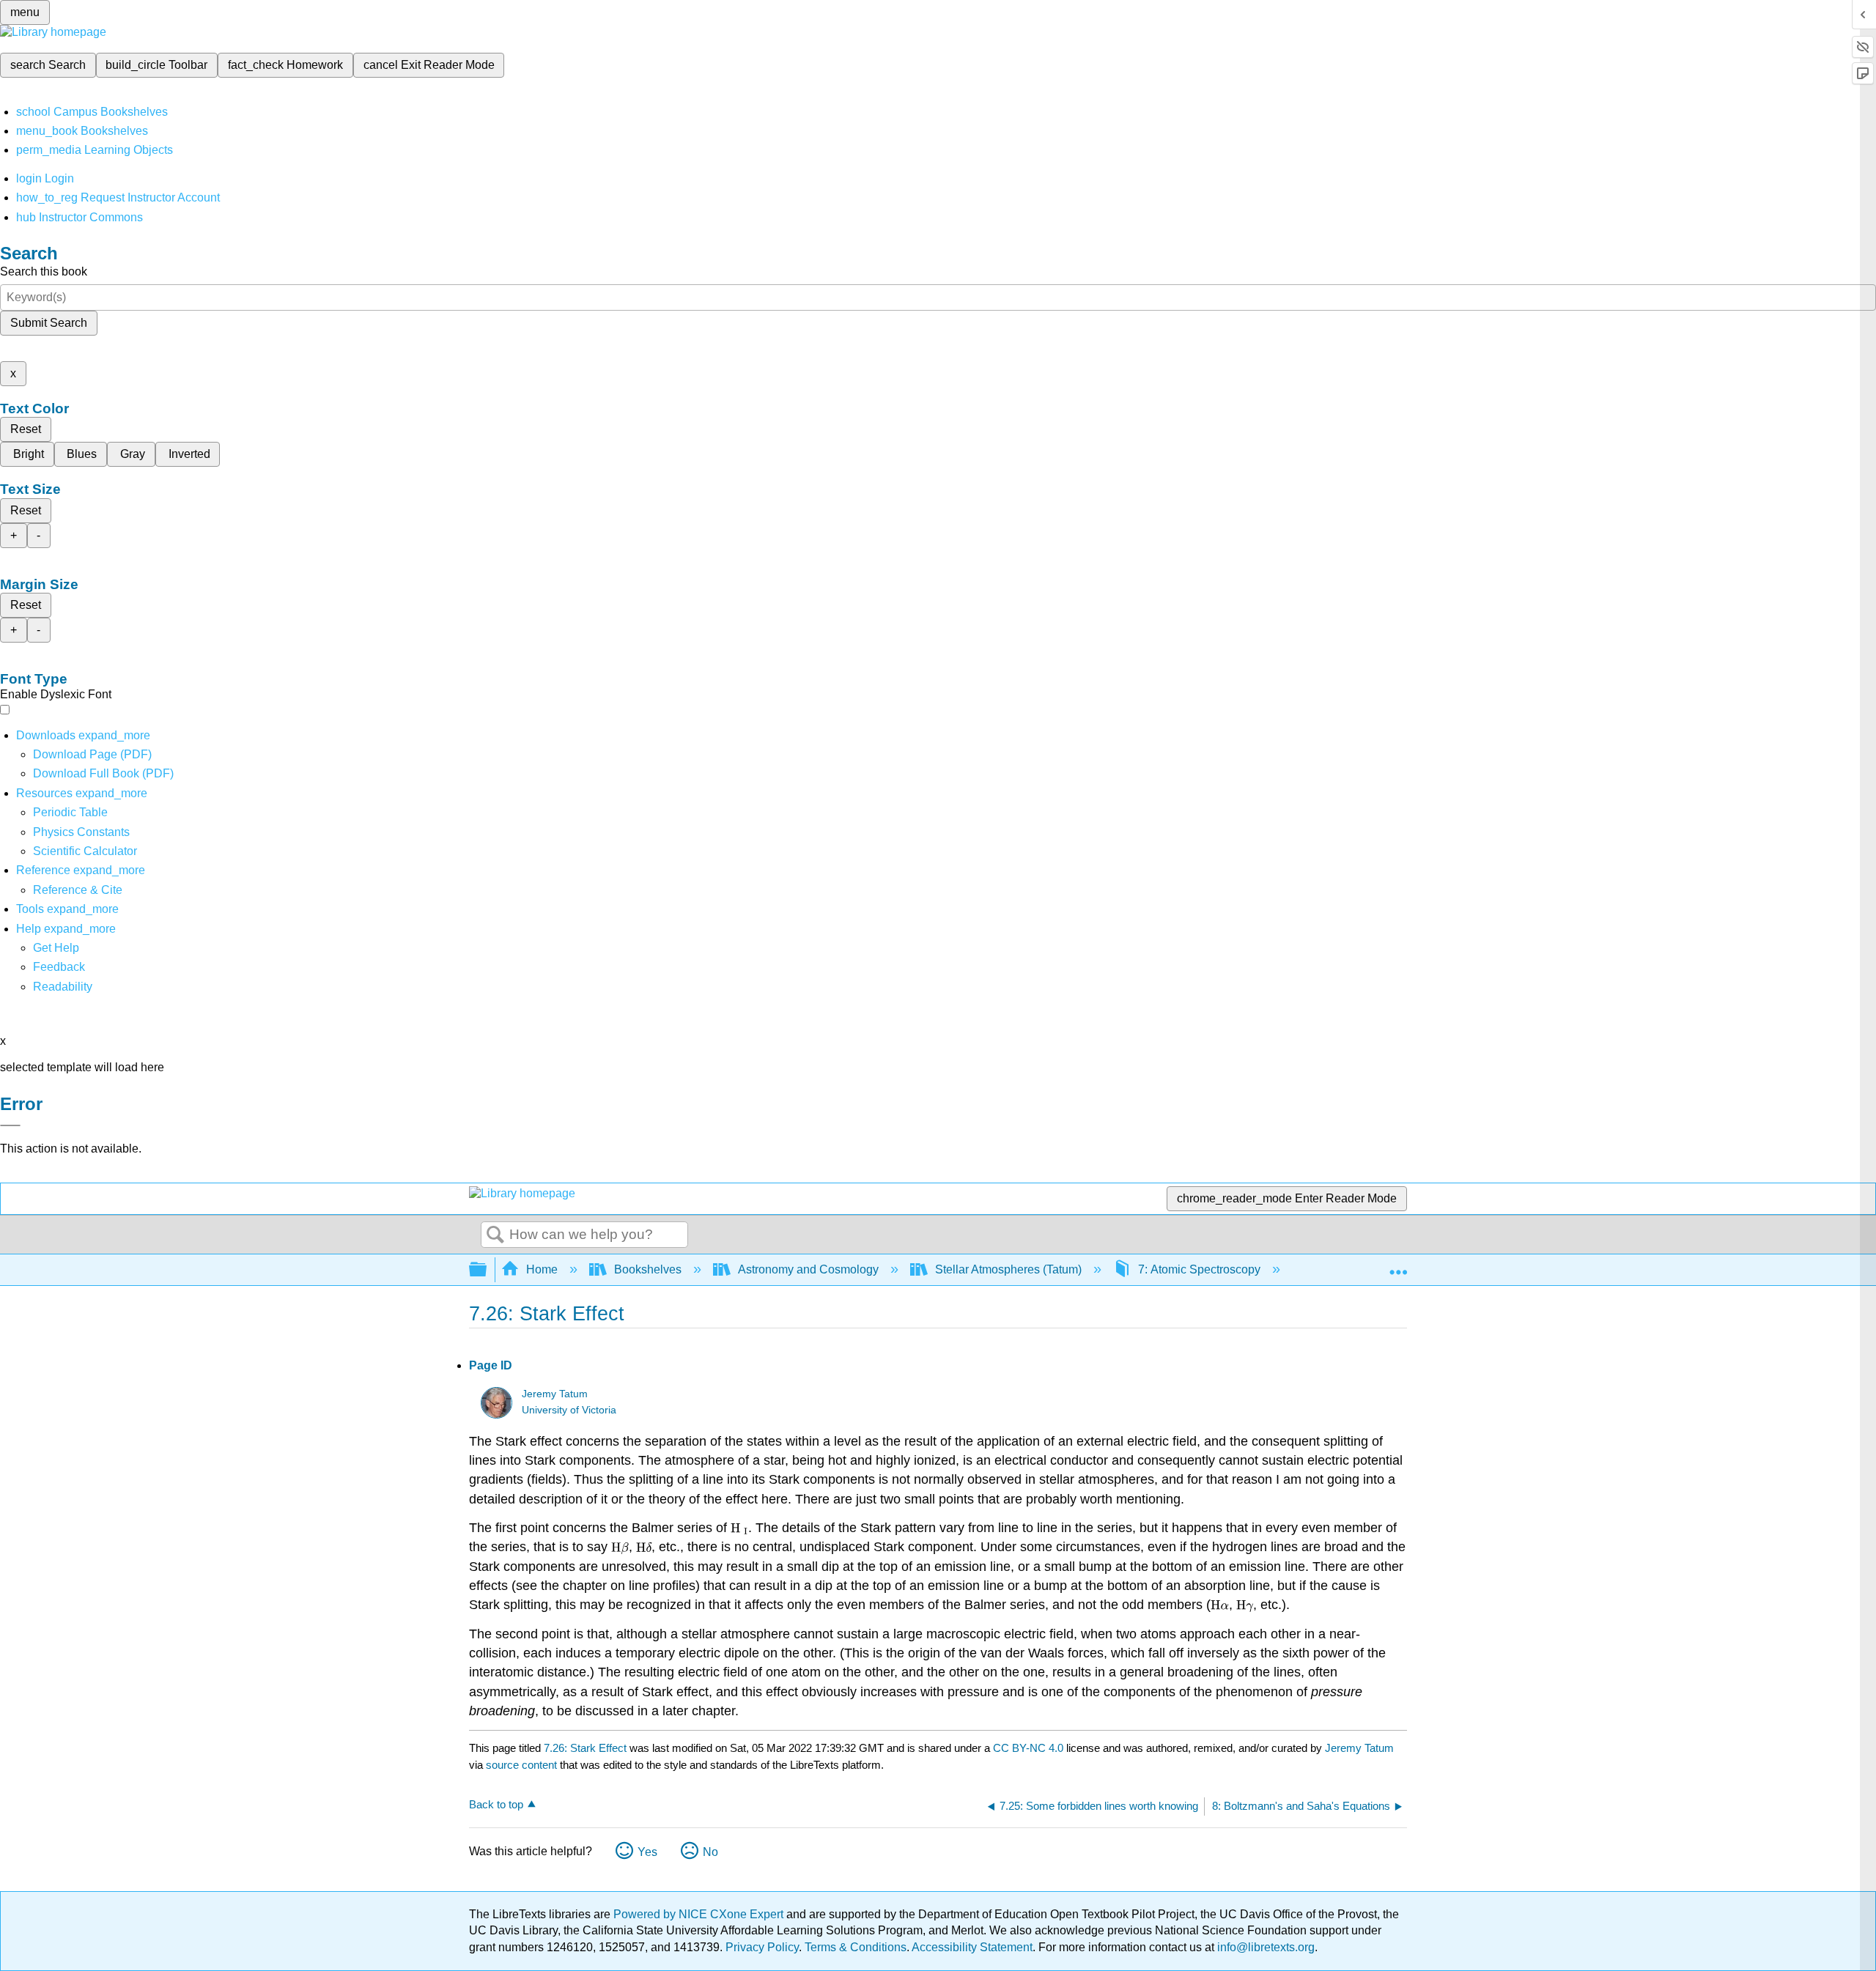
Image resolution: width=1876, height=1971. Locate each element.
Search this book (44, 271)
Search (495, 1235)
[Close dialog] (10, 1125)
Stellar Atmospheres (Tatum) (1008, 1269)
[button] (59, 967)
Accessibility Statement (972, 1947)
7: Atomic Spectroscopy (1199, 1269)
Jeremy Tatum (555, 1394)
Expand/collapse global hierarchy (487, 1270)
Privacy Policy (762, 1947)
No (710, 1852)
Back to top (496, 1804)
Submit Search (49, 323)
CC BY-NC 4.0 (1028, 1748)
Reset (26, 429)
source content (521, 1765)
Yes (647, 1852)
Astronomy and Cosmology (808, 1269)
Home (542, 1269)
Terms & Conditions (856, 1947)
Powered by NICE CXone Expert (700, 1914)
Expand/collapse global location (1398, 1265)
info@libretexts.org (1264, 1947)
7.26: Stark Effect (585, 1748)
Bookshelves (648, 1269)
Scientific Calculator (85, 851)
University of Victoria (569, 1410)
